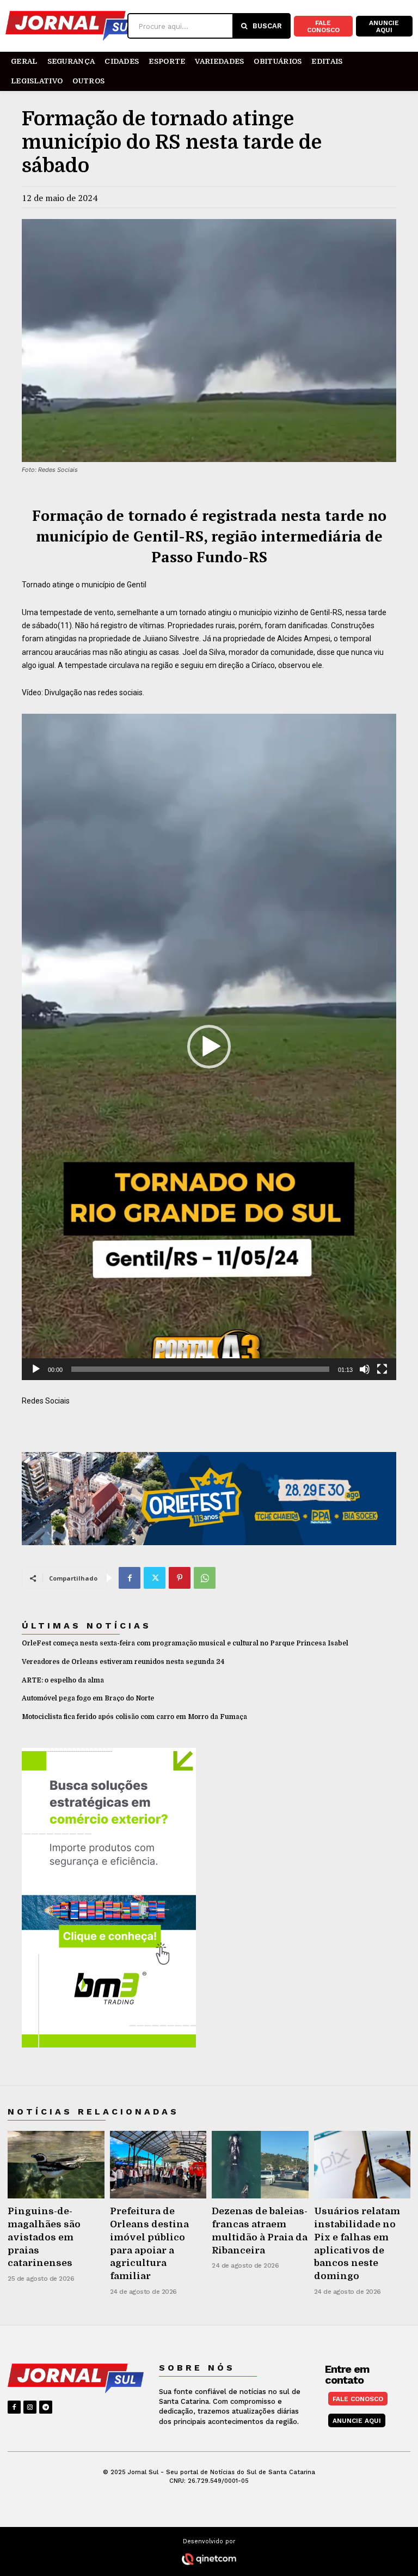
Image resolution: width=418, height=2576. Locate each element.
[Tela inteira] (382, 1369)
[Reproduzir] (36, 1369)
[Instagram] (30, 2407)
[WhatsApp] (205, 1578)
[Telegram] (46, 2407)
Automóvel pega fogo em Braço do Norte (88, 1698)
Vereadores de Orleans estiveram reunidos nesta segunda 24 (123, 1662)
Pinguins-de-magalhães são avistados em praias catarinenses (44, 2237)
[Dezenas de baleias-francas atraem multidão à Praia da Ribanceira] (260, 2165)
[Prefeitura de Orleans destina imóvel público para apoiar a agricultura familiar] (158, 2165)
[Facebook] (130, 1578)
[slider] (200, 1369)
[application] (209, 1047)
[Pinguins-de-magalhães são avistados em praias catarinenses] (56, 2165)
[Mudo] (365, 1369)
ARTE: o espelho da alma (63, 1680)
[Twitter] (155, 1578)
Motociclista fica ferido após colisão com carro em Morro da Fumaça (134, 1717)
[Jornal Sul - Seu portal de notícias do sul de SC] (66, 26)
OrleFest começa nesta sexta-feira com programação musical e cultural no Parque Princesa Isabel (185, 1643)
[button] (209, 1047)
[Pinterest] (180, 1578)
